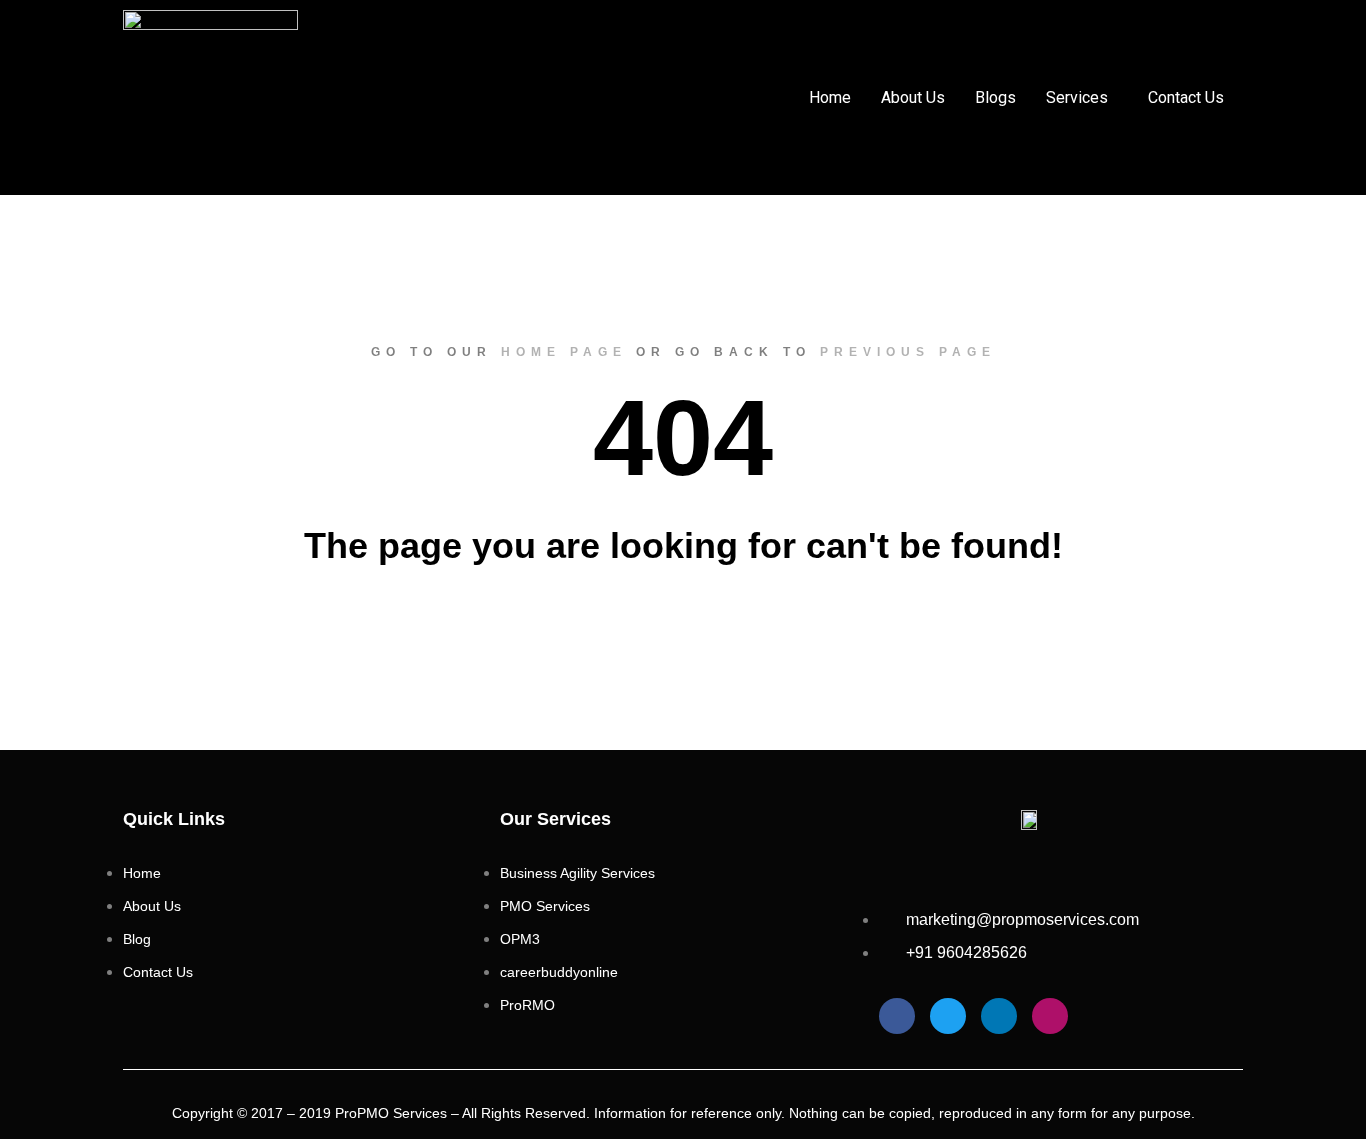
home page (564, 352)
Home (830, 97)
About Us (913, 97)
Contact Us (1186, 97)
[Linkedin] (999, 1016)
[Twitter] (948, 1016)
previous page (908, 352)
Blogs (995, 97)
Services (1077, 97)
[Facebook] (897, 1016)
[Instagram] (1050, 1016)
